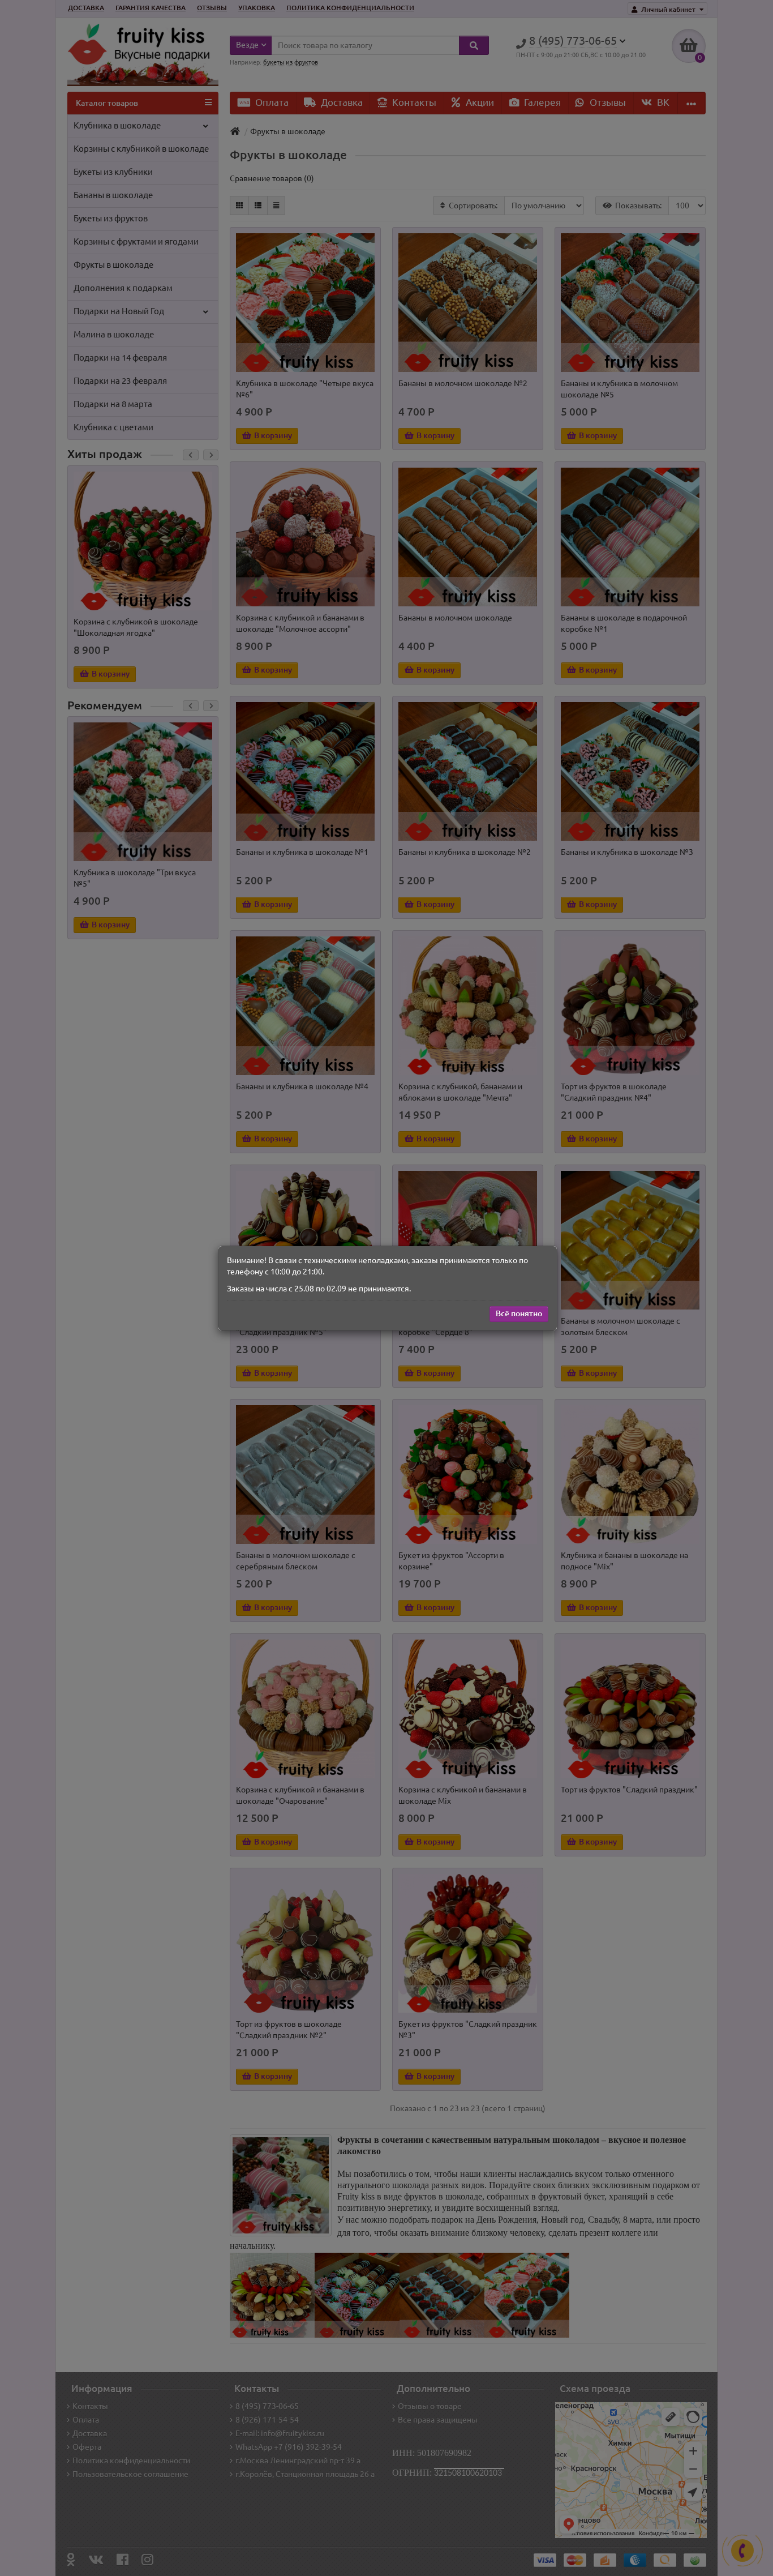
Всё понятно (519, 1313)
